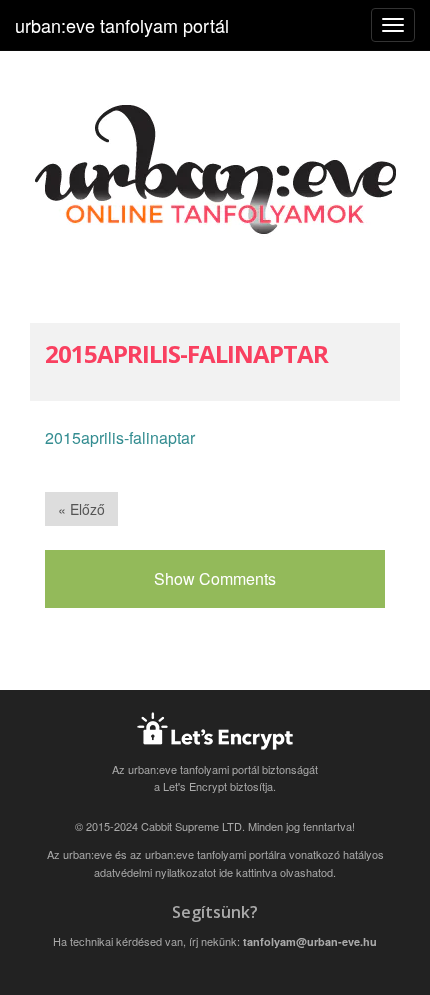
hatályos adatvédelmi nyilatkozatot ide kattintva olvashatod (239, 863)
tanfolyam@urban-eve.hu (310, 941)
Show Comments (215, 578)
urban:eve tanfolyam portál (122, 25)
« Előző (81, 509)
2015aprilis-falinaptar (120, 437)
